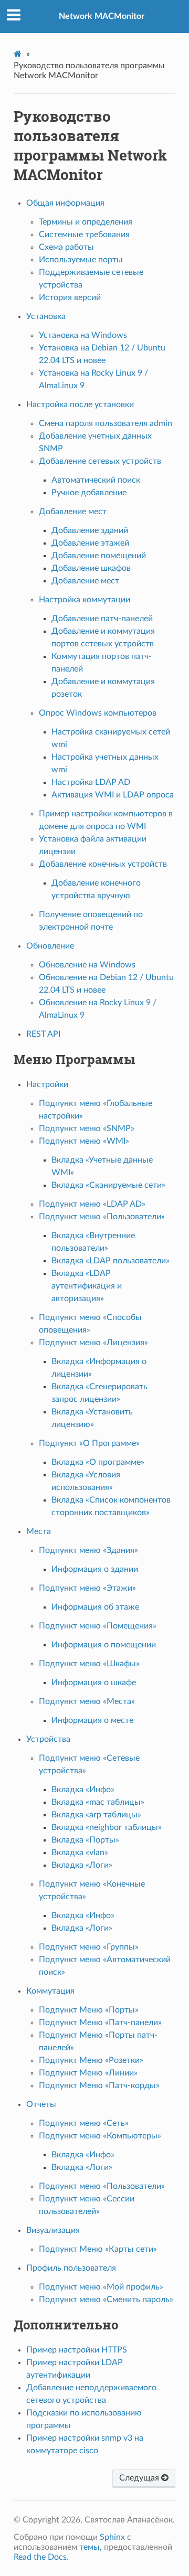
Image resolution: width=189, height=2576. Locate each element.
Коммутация (50, 1991)
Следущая (140, 2478)
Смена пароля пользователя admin (106, 423)
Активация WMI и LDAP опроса (113, 795)
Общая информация (65, 203)
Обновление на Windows (87, 965)
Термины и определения (86, 222)
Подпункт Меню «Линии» (88, 2073)
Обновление (50, 946)
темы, (91, 2547)
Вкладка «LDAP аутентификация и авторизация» (87, 1286)
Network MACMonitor (102, 16)
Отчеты (41, 2104)
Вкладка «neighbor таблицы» (107, 1827)
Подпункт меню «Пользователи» (102, 1217)
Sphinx (112, 2537)
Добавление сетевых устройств (100, 461)
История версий (70, 297)
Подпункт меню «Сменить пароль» (106, 2300)
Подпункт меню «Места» (87, 1701)
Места (39, 1531)
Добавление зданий (90, 530)
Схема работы (66, 247)
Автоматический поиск (96, 480)
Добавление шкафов (91, 568)
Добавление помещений (99, 556)
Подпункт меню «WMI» (84, 1141)
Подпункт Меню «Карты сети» (98, 2249)
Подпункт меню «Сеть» (84, 2123)
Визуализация (53, 2230)
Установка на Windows (83, 335)
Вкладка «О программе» (98, 1462)
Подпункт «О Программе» (89, 1443)
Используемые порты (81, 260)
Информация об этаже (95, 1607)
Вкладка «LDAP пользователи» (111, 1261)
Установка (46, 316)
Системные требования (84, 235)
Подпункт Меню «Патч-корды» (99, 2085)
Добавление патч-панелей (102, 619)
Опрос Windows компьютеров (98, 713)
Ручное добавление (89, 493)
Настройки (47, 1084)
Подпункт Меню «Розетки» (91, 2060)
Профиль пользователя (71, 2268)
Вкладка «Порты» (85, 1840)
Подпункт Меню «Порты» (89, 2010)
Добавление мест (73, 512)
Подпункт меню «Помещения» (98, 1626)
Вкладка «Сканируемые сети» (108, 1185)
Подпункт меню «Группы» (89, 1947)
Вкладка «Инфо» (83, 1790)
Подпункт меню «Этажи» (87, 1588)
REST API (43, 1034)
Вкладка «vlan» (80, 1853)
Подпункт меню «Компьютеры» (100, 2136)
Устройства (48, 1739)
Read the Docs (40, 2557)
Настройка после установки (80, 405)
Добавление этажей (90, 543)
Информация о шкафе (94, 1683)
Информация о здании (95, 1569)
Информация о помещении (104, 1645)
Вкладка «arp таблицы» (96, 1815)
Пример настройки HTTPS (77, 2350)
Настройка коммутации (85, 600)
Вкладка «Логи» (82, 1865)
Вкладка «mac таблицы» (98, 1802)
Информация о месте (92, 1720)
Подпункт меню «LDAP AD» (92, 1204)
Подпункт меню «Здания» (88, 1550)
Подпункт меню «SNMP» (87, 1129)
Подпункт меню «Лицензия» (93, 1343)
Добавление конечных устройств (103, 864)
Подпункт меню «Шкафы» (89, 1664)
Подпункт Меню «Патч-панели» (100, 2023)
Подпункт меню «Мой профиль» (101, 2287)
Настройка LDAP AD (91, 782)
